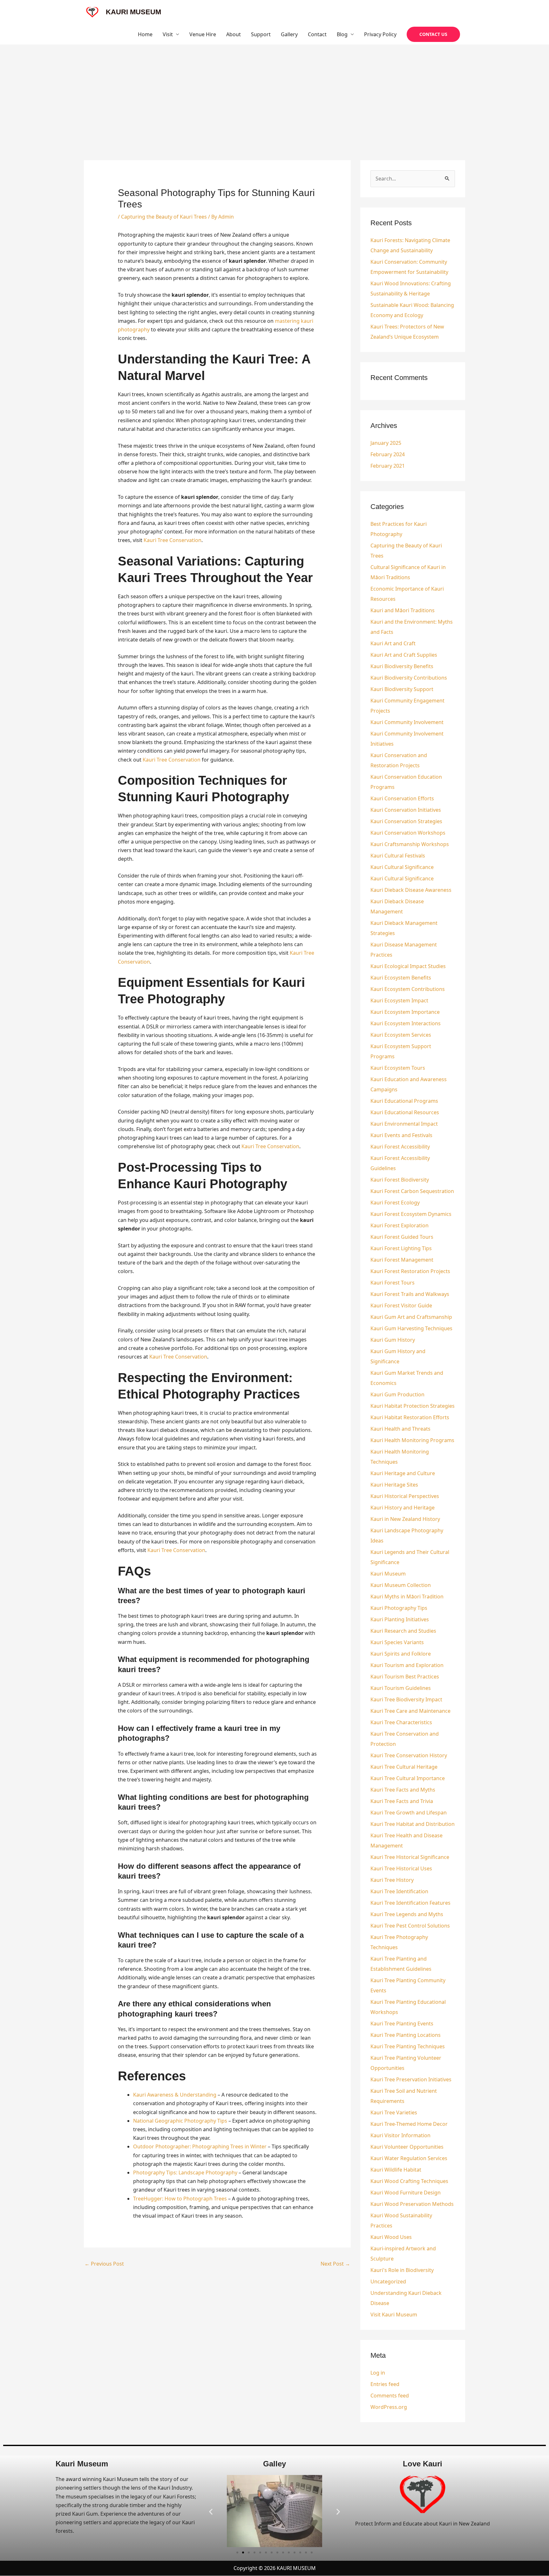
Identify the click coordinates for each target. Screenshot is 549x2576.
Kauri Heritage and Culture (403, 1473)
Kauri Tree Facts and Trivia (402, 1801)
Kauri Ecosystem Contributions (408, 989)
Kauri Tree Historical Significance (410, 1857)
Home (145, 34)
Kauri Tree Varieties (394, 2112)
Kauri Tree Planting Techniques (408, 2046)
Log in (378, 2373)
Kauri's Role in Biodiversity (402, 2270)
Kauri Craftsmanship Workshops (410, 844)
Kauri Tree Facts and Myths (403, 1790)
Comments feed (390, 2396)
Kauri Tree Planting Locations (406, 2035)
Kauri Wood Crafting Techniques (409, 2181)
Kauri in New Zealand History (405, 1519)
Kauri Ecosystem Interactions (406, 1023)
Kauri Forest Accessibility (400, 1147)
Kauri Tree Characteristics (401, 1722)
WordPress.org (389, 2407)
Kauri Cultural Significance (402, 867)
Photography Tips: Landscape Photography (185, 2173)
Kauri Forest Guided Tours (402, 1237)
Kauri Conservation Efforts (402, 798)
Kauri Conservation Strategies (406, 821)
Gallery (289, 34)
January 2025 (386, 443)
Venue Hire (203, 34)
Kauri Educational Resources (405, 1112)
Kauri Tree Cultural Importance (408, 1778)
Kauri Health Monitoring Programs (412, 1440)
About (234, 34)
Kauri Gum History (393, 1340)
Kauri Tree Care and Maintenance (410, 1711)
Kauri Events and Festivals (401, 1135)
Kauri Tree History (392, 1880)
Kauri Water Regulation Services (409, 2158)
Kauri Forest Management (402, 1260)
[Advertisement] (274, 92)
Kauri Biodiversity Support (402, 689)
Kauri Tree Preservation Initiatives (411, 2079)
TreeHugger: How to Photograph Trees (180, 2199)
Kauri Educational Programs (404, 1101)
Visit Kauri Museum (394, 2315)
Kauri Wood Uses (391, 2237)
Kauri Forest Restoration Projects (410, 1271)
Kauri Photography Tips (399, 1608)
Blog (342, 34)
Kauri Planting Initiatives (400, 1619)
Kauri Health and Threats (400, 1429)
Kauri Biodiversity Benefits (402, 666)
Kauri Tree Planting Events (402, 2024)
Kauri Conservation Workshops (408, 833)
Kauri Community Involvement (407, 722)
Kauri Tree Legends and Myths (407, 1914)
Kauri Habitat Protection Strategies (413, 1406)
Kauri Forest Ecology (395, 1203)
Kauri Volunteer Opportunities (407, 2147)
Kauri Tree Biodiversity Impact (406, 1699)
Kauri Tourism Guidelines (401, 1688)
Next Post (335, 2264)
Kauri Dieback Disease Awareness (411, 890)
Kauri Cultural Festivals (398, 856)
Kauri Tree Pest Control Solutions (410, 1926)
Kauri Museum (388, 1574)
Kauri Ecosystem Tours (398, 1068)
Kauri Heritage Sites (394, 1485)
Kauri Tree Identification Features (410, 1903)
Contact (317, 34)
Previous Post (104, 2264)
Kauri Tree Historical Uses (401, 1868)
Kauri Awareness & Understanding (175, 2095)
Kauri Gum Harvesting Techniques (411, 1328)
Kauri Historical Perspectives (405, 1496)
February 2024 (388, 454)
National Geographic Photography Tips (180, 2121)
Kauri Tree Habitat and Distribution (413, 1824)
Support (261, 34)
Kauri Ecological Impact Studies (408, 966)
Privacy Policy (380, 34)
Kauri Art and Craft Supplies (404, 655)
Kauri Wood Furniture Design (406, 2193)
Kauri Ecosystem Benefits (401, 978)
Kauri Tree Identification (399, 1891)
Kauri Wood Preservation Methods (412, 2204)
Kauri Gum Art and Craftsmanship (411, 1317)
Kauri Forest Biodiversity (400, 1180)
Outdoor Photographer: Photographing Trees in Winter (200, 2146)
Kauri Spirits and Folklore (401, 1654)
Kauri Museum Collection (401, 1585)
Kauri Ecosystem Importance (405, 1012)
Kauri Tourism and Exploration (407, 1665)
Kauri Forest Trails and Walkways (410, 1294)
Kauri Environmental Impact (404, 1124)
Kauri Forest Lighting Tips (401, 1248)
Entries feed (385, 2384)
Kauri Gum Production (397, 1394)
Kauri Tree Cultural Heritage (404, 1767)
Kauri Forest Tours (393, 1283)
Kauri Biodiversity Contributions (409, 678)
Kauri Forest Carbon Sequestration (412, 1191)
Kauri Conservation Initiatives (406, 810)
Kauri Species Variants (397, 1642)
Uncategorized (388, 2281)
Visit (168, 34)
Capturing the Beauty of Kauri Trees (164, 217)
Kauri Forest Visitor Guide (401, 1305)
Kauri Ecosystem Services (401, 1035)
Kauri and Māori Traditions (403, 610)
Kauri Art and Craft (393, 643)
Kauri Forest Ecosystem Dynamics (411, 1214)
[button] (433, 34)
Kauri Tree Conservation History (409, 1755)
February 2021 (388, 466)
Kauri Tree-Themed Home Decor (409, 2124)
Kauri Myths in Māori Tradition (407, 1596)
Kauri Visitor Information (400, 2135)
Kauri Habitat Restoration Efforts (410, 1417)
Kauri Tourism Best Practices (405, 1677)
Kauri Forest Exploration (400, 1225)
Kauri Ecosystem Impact (399, 1000)
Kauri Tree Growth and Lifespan (409, 1813)
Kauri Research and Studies (403, 1631)
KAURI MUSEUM (133, 12)
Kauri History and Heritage (403, 1508)
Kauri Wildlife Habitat (396, 2170)
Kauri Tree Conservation (173, 540)
